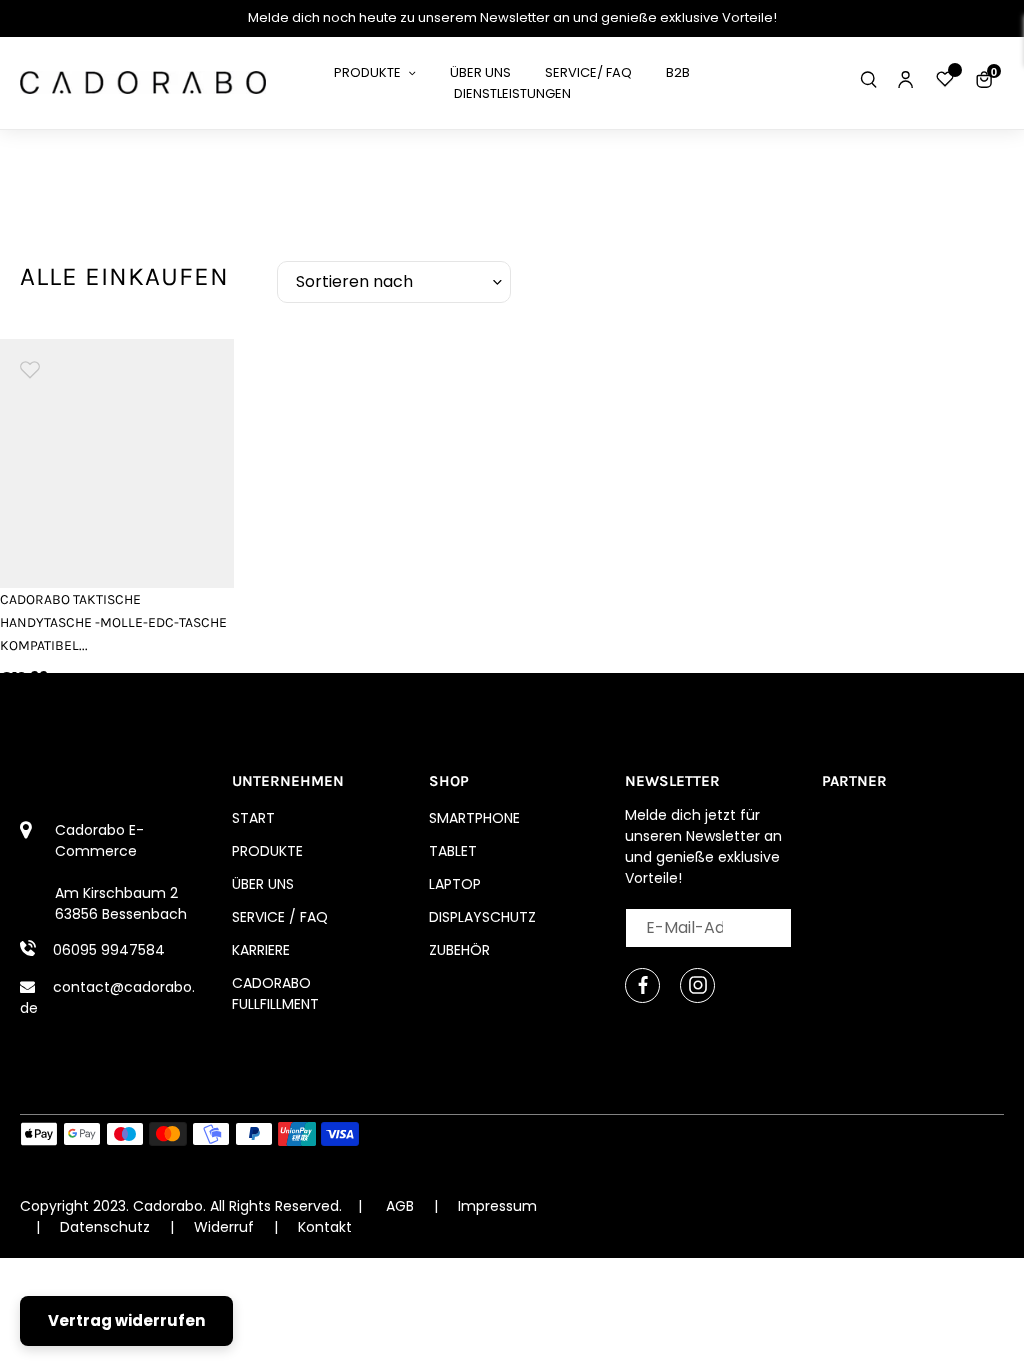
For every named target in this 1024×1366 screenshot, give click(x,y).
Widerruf (226, 1227)
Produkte (267, 851)
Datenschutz (107, 1227)
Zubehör (459, 950)
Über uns (263, 884)
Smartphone (474, 818)
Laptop (455, 884)
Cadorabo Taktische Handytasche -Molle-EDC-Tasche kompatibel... (113, 622)
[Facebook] (642, 985)
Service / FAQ (280, 917)
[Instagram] (697, 985)
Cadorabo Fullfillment (275, 993)
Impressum (497, 1206)
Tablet (453, 851)
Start (253, 818)
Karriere (261, 950)
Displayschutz (482, 917)
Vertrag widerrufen (126, 1320)
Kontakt (325, 1227)
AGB (400, 1206)
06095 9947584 (109, 950)
